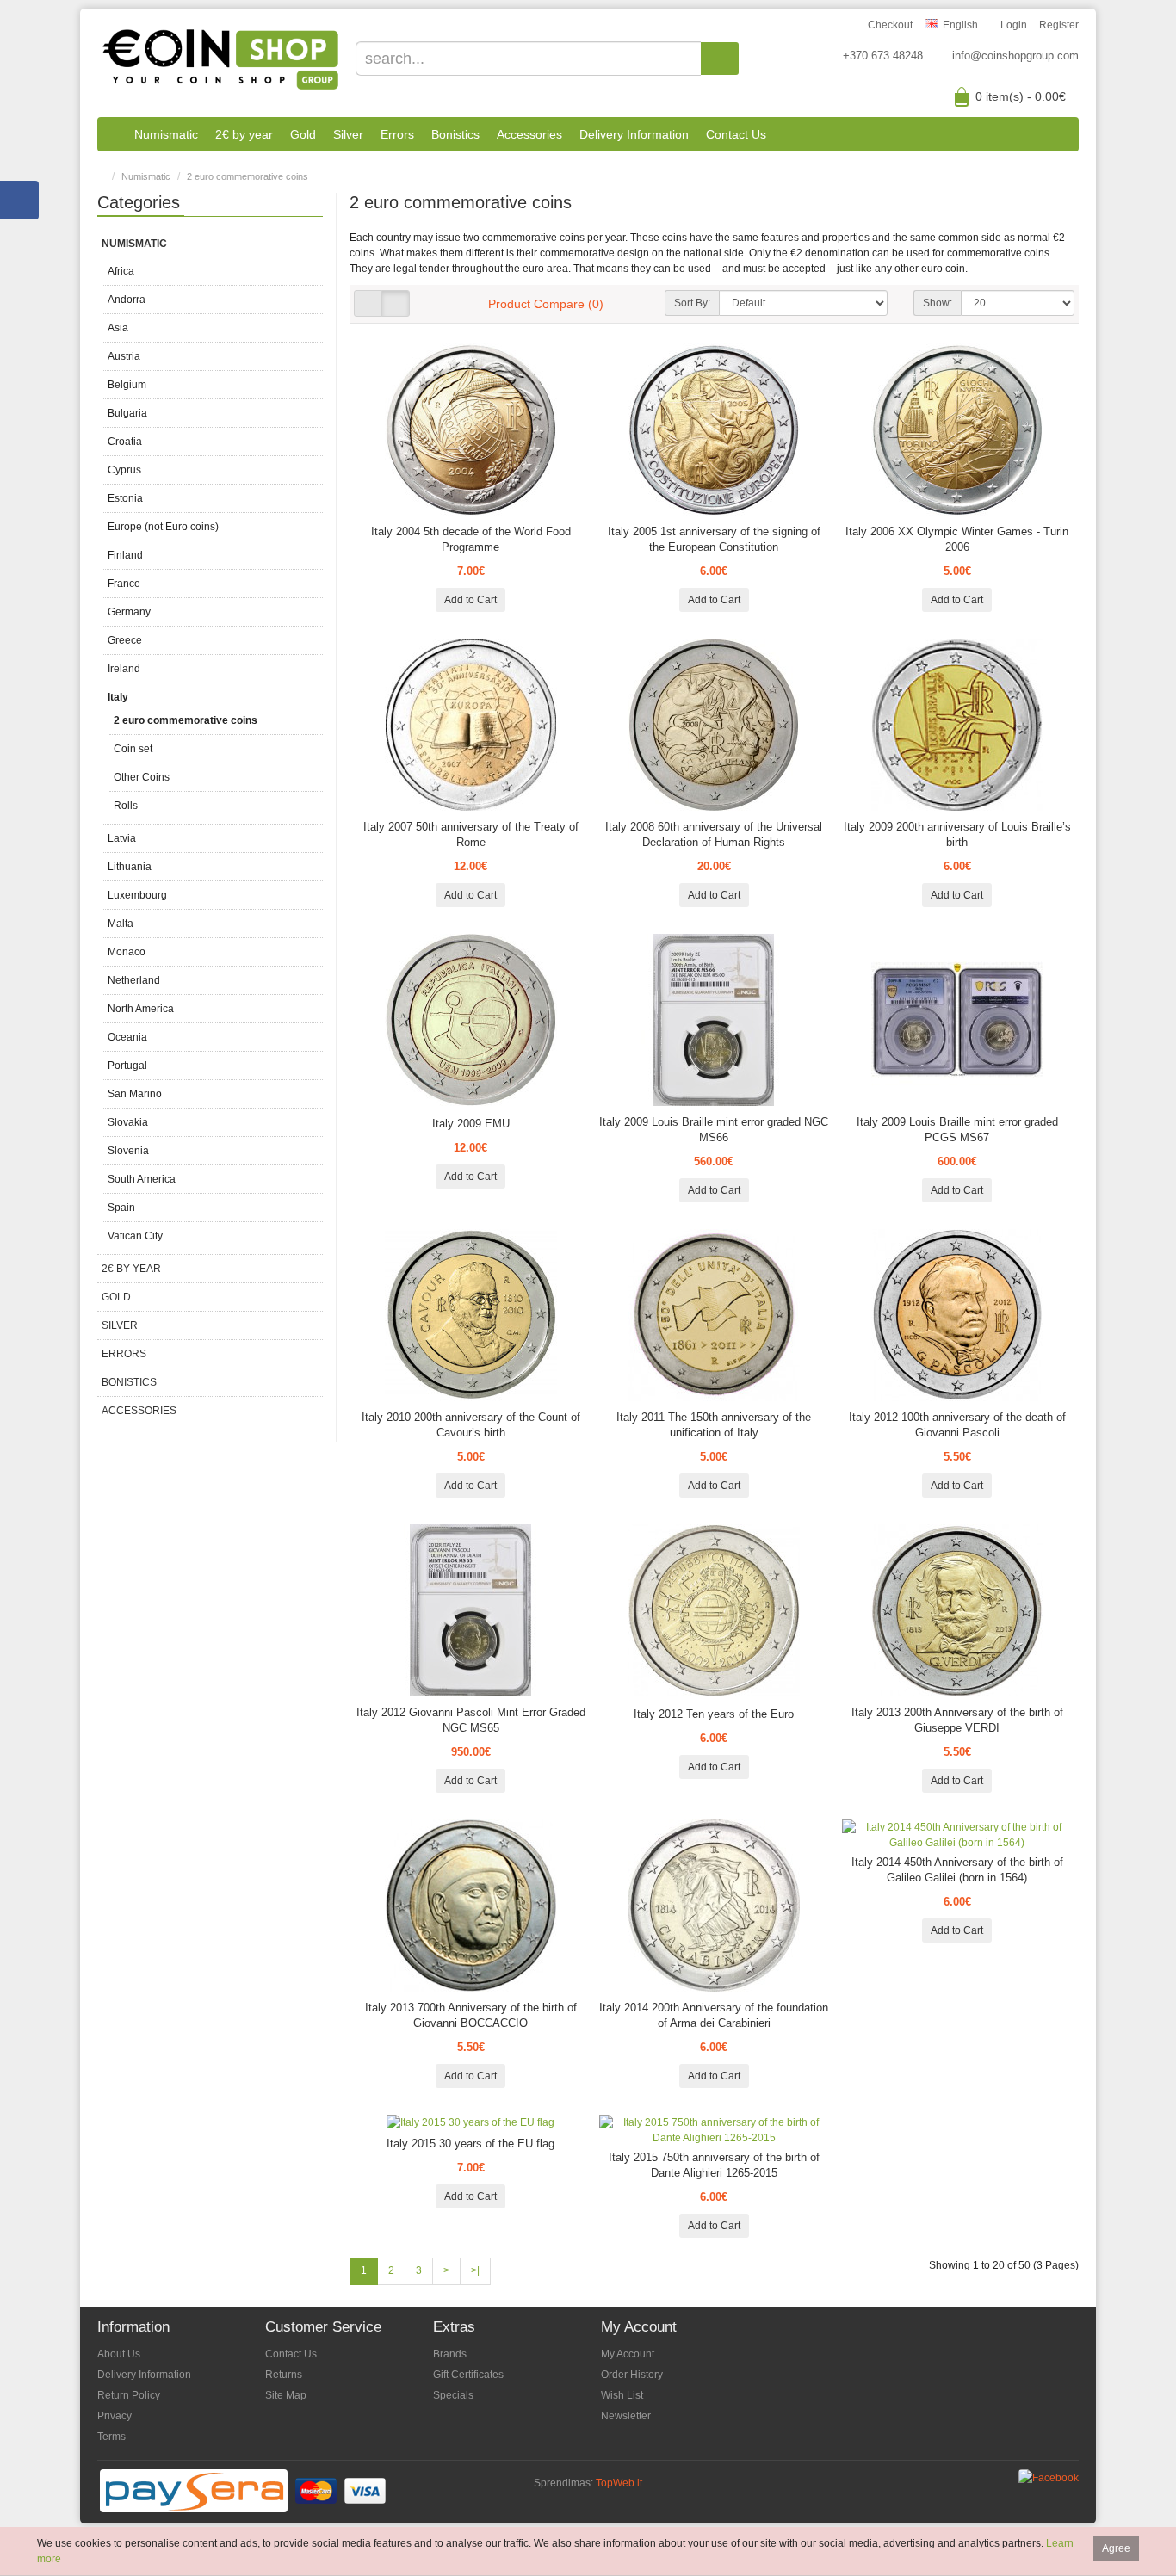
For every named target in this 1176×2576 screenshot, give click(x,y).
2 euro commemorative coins (248, 176)
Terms (111, 2437)
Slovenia (128, 1151)
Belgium (127, 385)
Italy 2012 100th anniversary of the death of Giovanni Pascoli (957, 1425)
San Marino (135, 1094)
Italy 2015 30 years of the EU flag (470, 2144)
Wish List (622, 2395)
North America (141, 1009)
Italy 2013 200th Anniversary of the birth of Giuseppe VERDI (957, 1720)
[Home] (111, 134)
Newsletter (626, 2416)
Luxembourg (137, 895)
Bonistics (455, 134)
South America (142, 1179)
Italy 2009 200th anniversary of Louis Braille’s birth (957, 834)
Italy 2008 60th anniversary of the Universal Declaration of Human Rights (714, 834)
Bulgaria (127, 413)
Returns (284, 2375)
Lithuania (130, 867)
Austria (124, 356)
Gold (303, 134)
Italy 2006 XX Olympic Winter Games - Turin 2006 (957, 539)
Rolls (126, 806)
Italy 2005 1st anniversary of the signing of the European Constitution (714, 539)
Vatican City (135, 1236)
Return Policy (129, 2395)
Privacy (115, 2416)
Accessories (529, 134)
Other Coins (142, 777)
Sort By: (692, 303)
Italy (118, 697)
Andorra (127, 300)
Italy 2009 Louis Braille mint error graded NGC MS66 (714, 1130)
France (124, 584)
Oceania (127, 1037)
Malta (121, 924)
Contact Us (736, 134)
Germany (129, 612)
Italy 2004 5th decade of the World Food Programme (471, 539)
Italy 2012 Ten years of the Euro (714, 1714)
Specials (453, 2395)
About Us (119, 2354)
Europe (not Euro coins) (163, 527)
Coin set (133, 749)
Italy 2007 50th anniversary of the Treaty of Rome (471, 834)
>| (475, 2270)
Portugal (127, 1066)
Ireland (124, 669)
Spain (121, 1208)
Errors (397, 134)
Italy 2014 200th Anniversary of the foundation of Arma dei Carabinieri (714, 2015)
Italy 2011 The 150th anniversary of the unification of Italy (714, 1425)
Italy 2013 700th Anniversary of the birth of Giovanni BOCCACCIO (471, 2015)
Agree (1116, 2548)
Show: (938, 303)
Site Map (286, 2395)
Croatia (125, 442)
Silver (348, 134)
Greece (125, 640)
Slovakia (128, 1122)
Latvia (122, 838)
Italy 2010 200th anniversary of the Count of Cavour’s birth (471, 1425)
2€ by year (244, 134)
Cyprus (124, 470)
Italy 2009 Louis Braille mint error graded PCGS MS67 (957, 1130)
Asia (118, 328)
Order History (632, 2375)
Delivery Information (634, 134)
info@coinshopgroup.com (1015, 56)
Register (1059, 25)
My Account (628, 2354)
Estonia (125, 498)
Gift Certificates (468, 2375)
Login (1014, 25)
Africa (121, 271)
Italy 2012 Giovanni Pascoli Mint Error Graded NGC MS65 (471, 1720)
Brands (450, 2354)
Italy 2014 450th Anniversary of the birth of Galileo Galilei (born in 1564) (957, 1870)
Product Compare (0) (546, 304)
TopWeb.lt (619, 2483)
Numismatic (166, 134)
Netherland (134, 980)
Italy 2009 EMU (471, 1124)
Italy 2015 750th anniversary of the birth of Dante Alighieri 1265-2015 (714, 2165)
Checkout (890, 25)
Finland (125, 555)
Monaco (127, 952)
